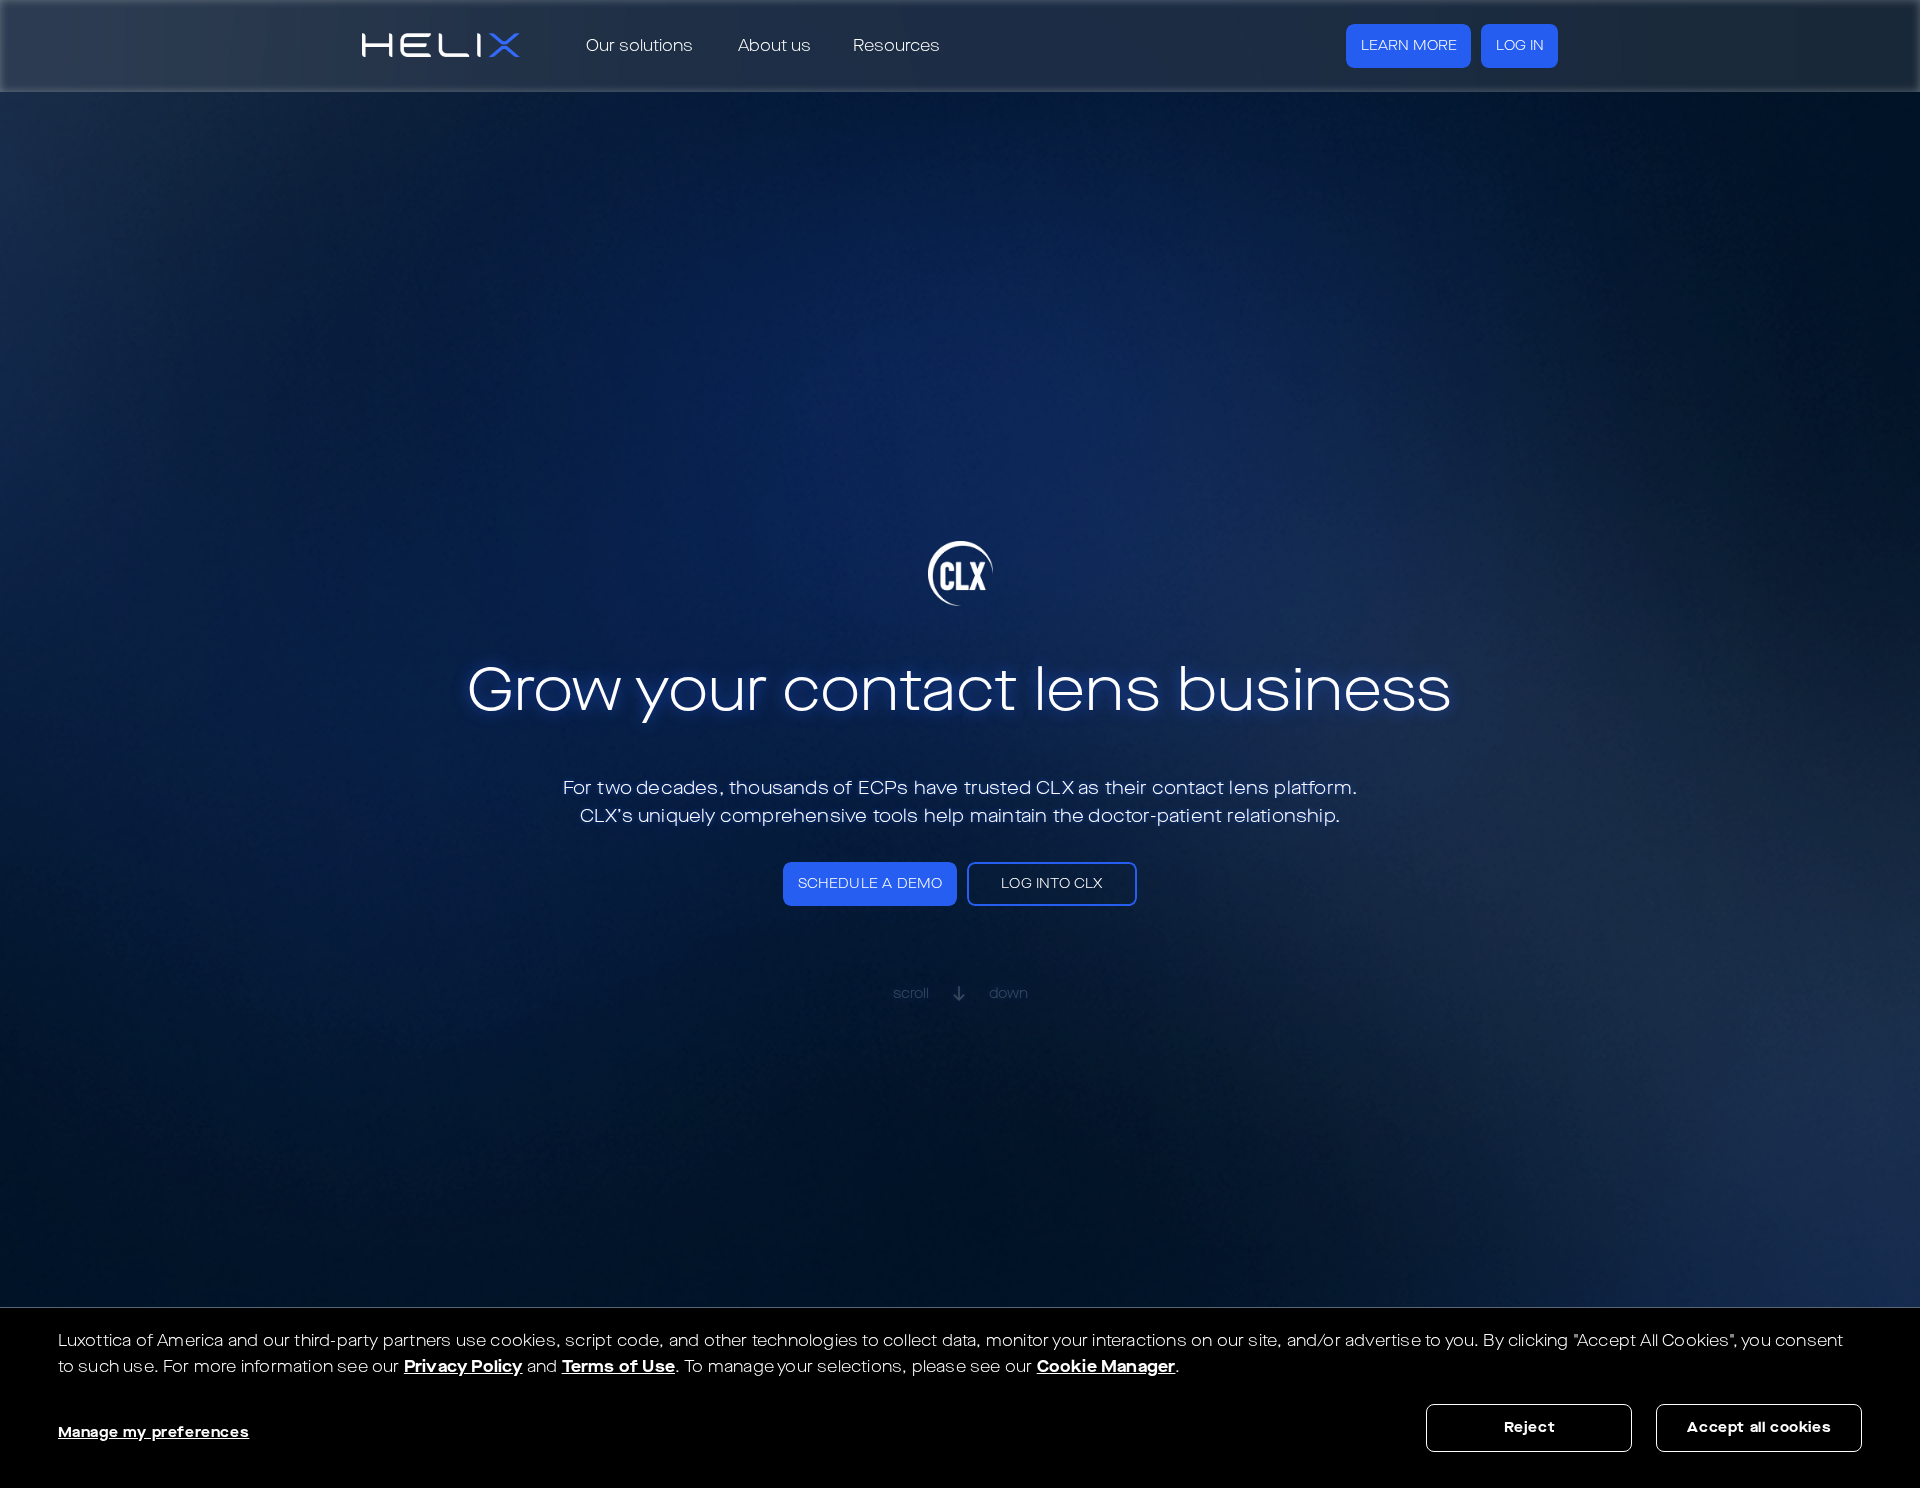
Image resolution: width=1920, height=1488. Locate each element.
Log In (1520, 45)
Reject (1530, 1427)
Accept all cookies (1759, 1427)
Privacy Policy (463, 1366)
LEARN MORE (1409, 45)
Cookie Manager (1106, 1366)
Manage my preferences (154, 1432)
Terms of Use (618, 1366)
